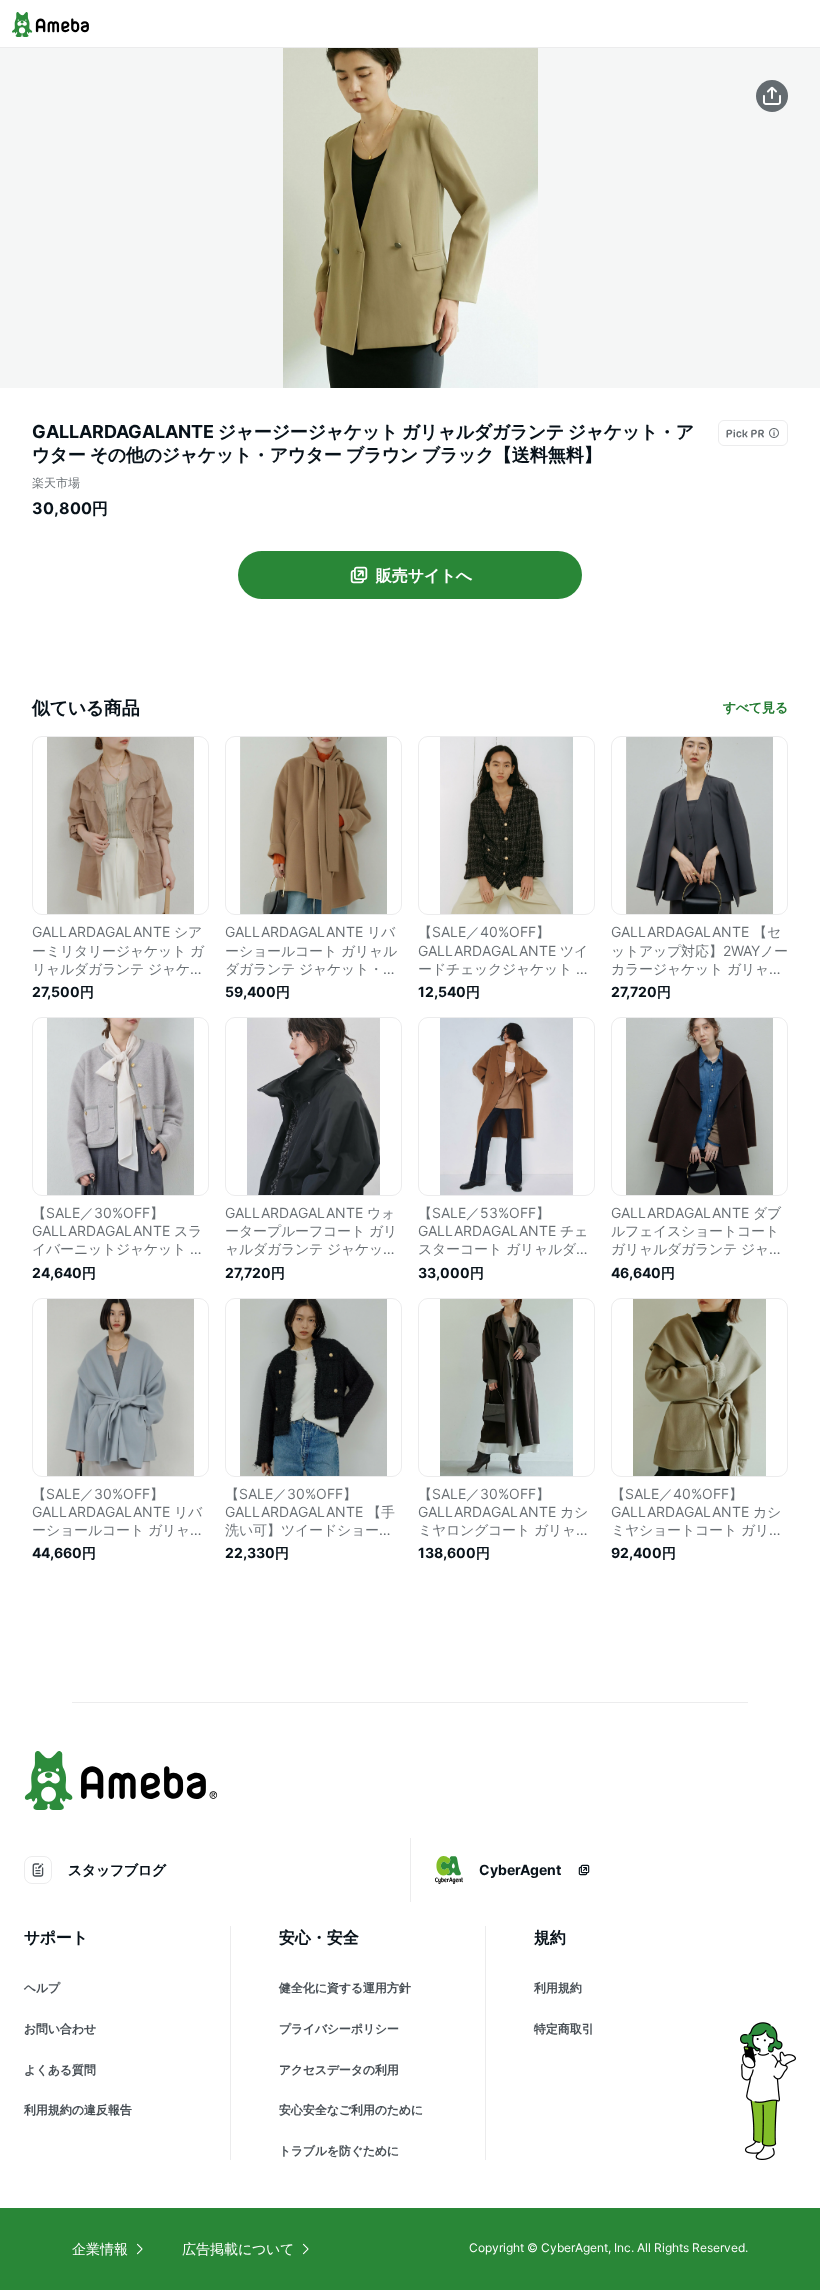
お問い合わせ (60, 2028)
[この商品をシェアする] (772, 96)
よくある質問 (60, 2069)
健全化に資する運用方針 (345, 1987)
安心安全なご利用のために (351, 2109)
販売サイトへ (424, 575)
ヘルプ (42, 1987)
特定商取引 (564, 2028)
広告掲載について (238, 2248)
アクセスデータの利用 (339, 2069)
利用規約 (558, 1987)
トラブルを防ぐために (339, 2150)
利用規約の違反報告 (78, 2109)
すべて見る (755, 707)
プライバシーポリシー (339, 2028)
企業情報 (100, 2248)
